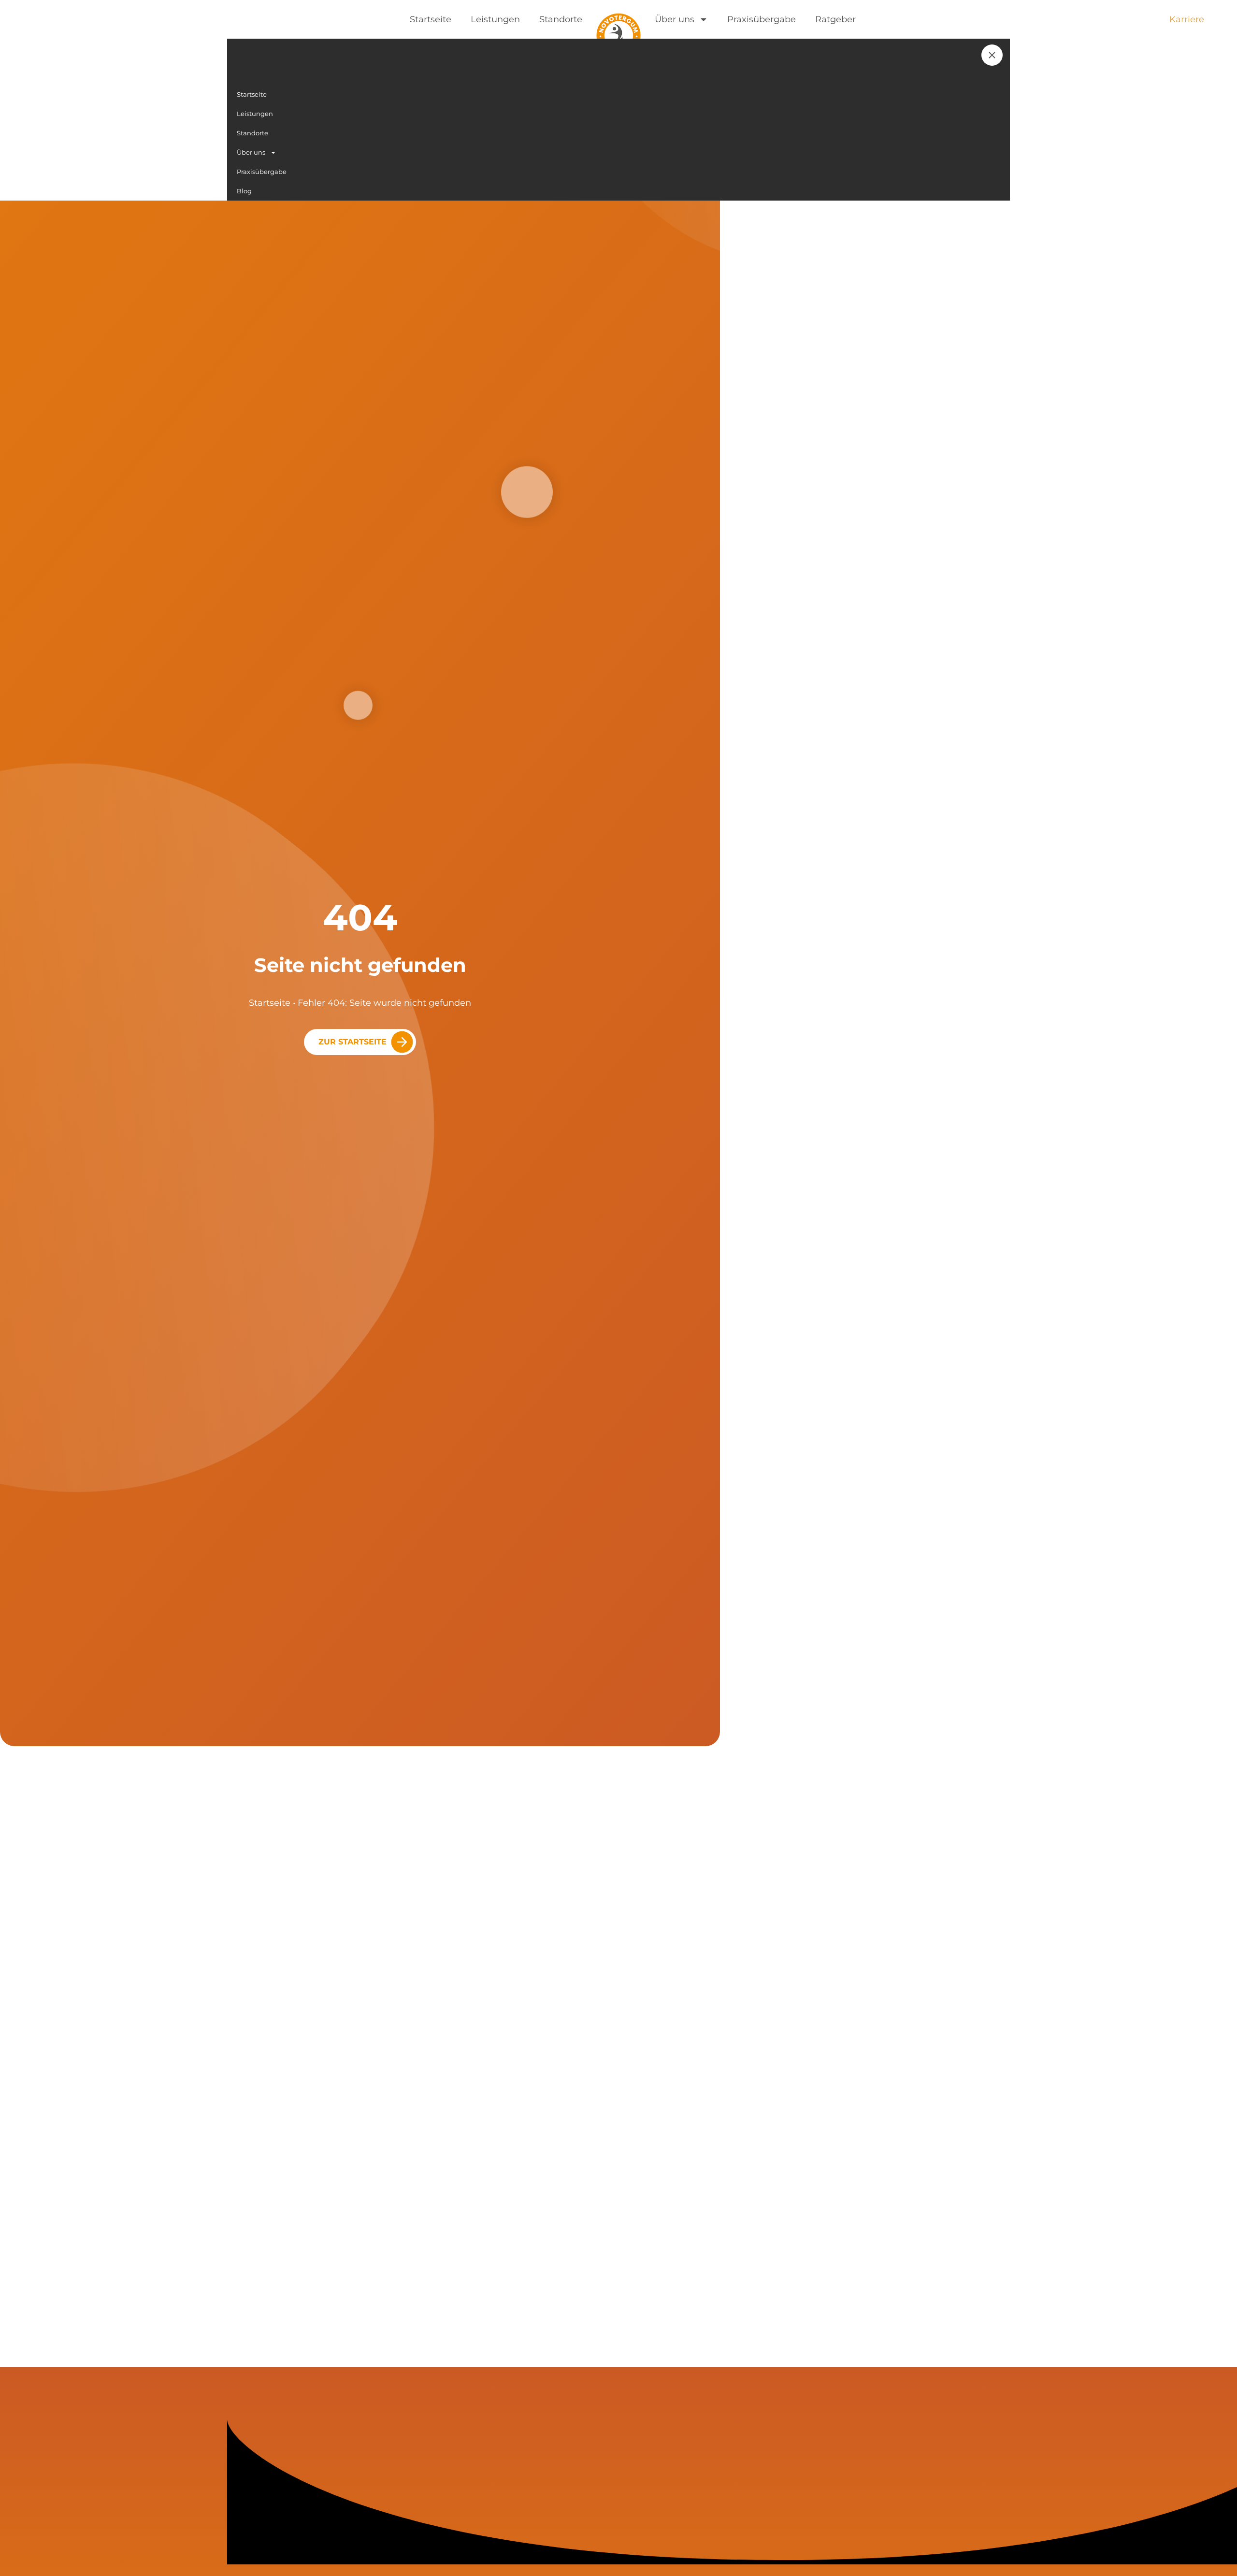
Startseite (431, 19)
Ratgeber (835, 19)
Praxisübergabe (762, 19)
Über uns (675, 19)
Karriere (1187, 19)
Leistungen (495, 19)
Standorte (561, 19)
